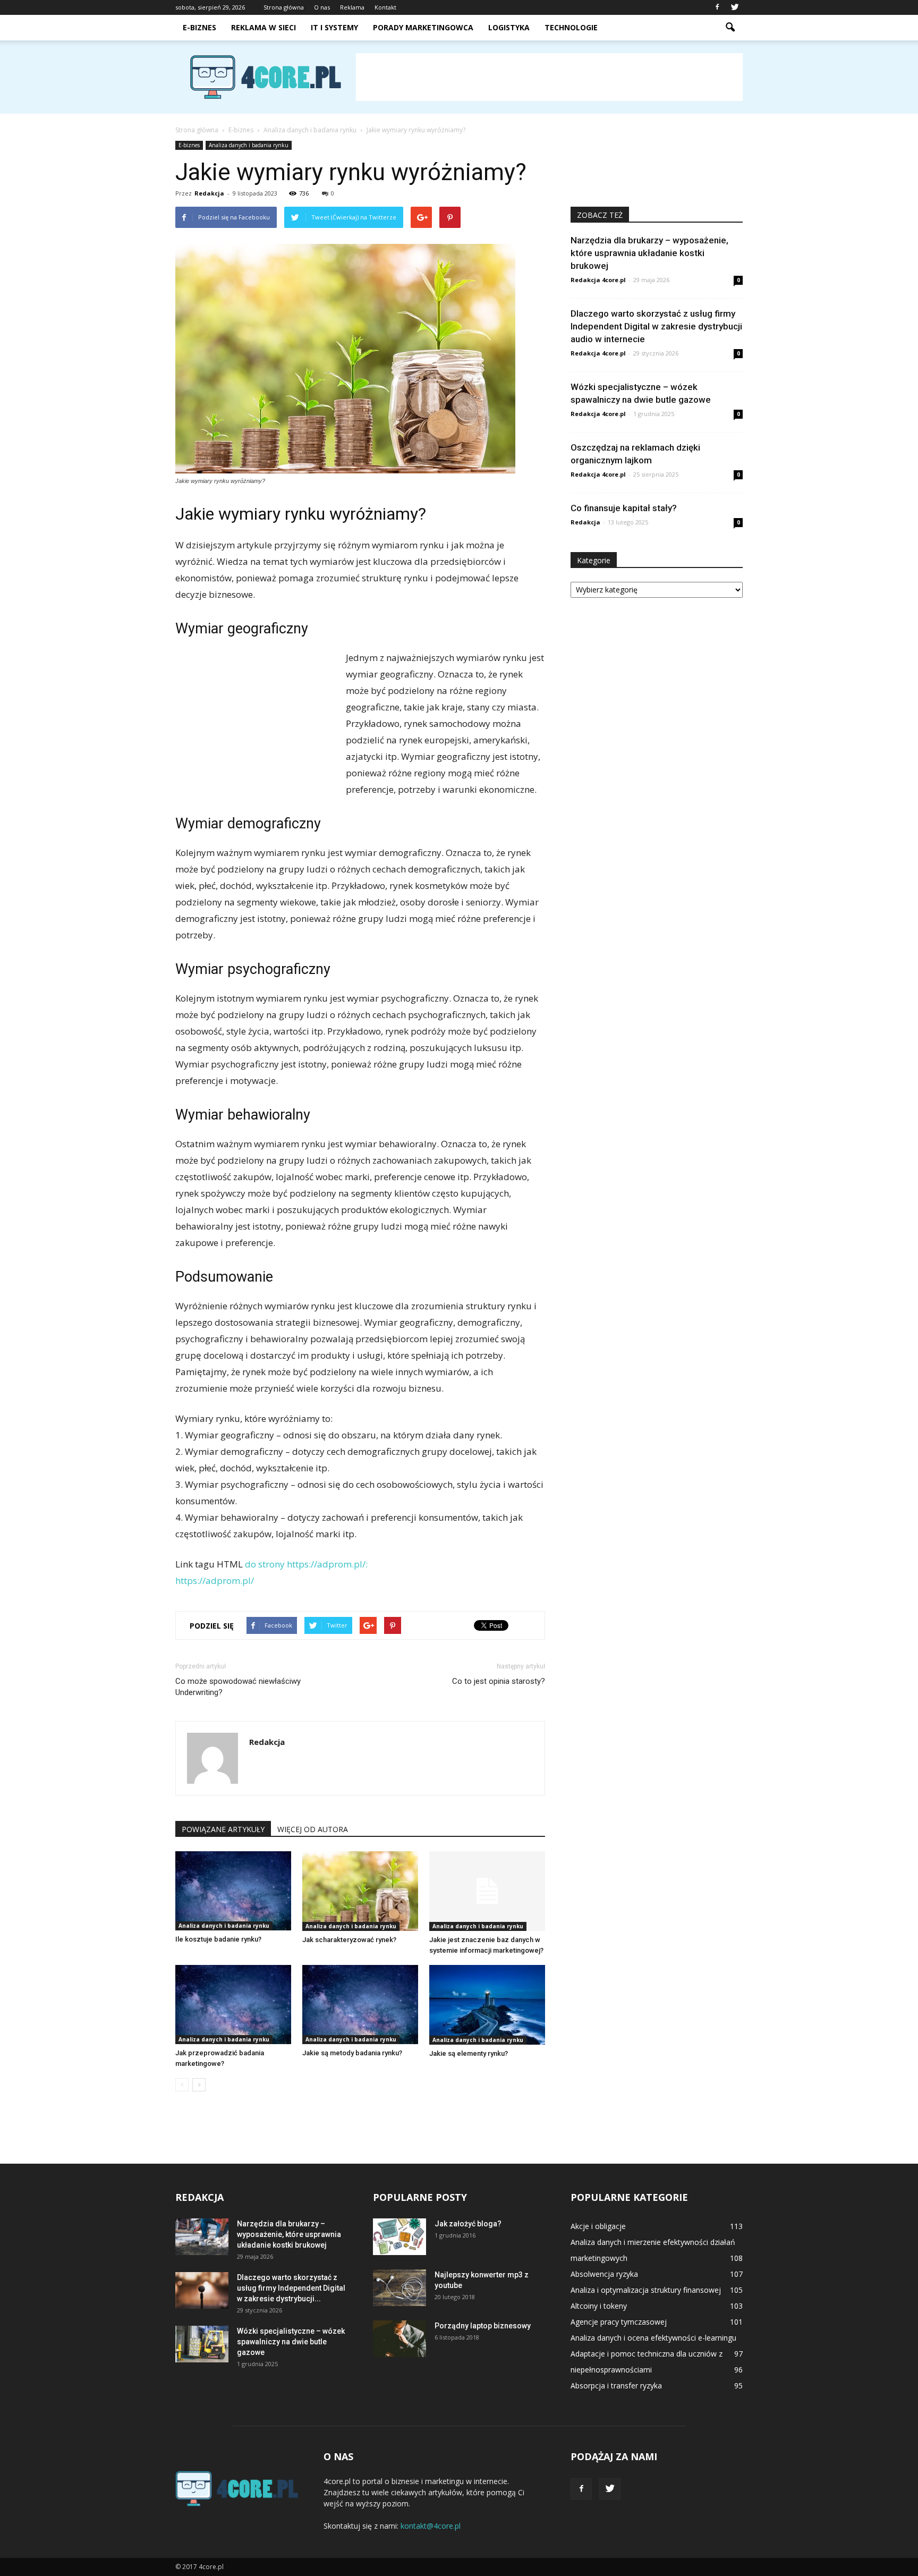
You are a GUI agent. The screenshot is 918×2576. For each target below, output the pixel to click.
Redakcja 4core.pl (598, 280)
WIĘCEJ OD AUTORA (313, 1829)
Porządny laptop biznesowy (483, 2326)
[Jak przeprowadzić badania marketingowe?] (233, 2005)
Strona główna (284, 7)
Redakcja (209, 193)
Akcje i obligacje (598, 2226)
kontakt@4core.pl (431, 2526)
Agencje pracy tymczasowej (619, 2322)
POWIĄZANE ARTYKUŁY (223, 1829)
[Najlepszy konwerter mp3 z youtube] (399, 2288)
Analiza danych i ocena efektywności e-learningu (653, 2338)
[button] (730, 28)
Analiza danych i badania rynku (249, 145)
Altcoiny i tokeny (599, 2306)
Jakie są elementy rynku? (469, 2053)
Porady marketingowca (423, 27)
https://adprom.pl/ (215, 1581)
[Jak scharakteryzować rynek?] (360, 1891)
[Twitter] (735, 7)
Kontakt (385, 7)
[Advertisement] (549, 77)
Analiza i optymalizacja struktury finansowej (646, 2290)
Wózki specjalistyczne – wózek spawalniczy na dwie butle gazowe (291, 2342)
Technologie (571, 27)
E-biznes (199, 27)
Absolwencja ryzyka (604, 2274)
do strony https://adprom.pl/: (306, 1564)
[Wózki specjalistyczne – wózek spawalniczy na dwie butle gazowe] (202, 2344)
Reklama (352, 7)
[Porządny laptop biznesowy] (399, 2339)
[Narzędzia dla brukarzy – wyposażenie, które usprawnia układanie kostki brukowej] (202, 2237)
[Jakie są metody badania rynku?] (360, 2005)
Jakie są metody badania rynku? (352, 2053)
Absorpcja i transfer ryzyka (616, 2386)
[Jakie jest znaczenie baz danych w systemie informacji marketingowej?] (487, 1891)
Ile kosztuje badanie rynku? (218, 1939)
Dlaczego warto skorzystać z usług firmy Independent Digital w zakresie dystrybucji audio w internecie (656, 326)
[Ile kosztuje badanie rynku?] (233, 1891)
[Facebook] (717, 7)
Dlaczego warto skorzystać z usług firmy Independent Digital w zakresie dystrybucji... (291, 2288)
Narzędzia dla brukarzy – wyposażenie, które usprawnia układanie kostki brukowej (649, 253)
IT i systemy (334, 27)
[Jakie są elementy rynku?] (487, 2005)
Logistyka (509, 27)
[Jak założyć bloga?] (399, 2237)
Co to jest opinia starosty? (499, 1681)
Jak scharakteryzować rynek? (349, 1940)
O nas (322, 7)
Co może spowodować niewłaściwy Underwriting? (238, 1687)
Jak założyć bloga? (468, 2224)
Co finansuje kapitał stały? (624, 508)
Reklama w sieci (263, 27)
